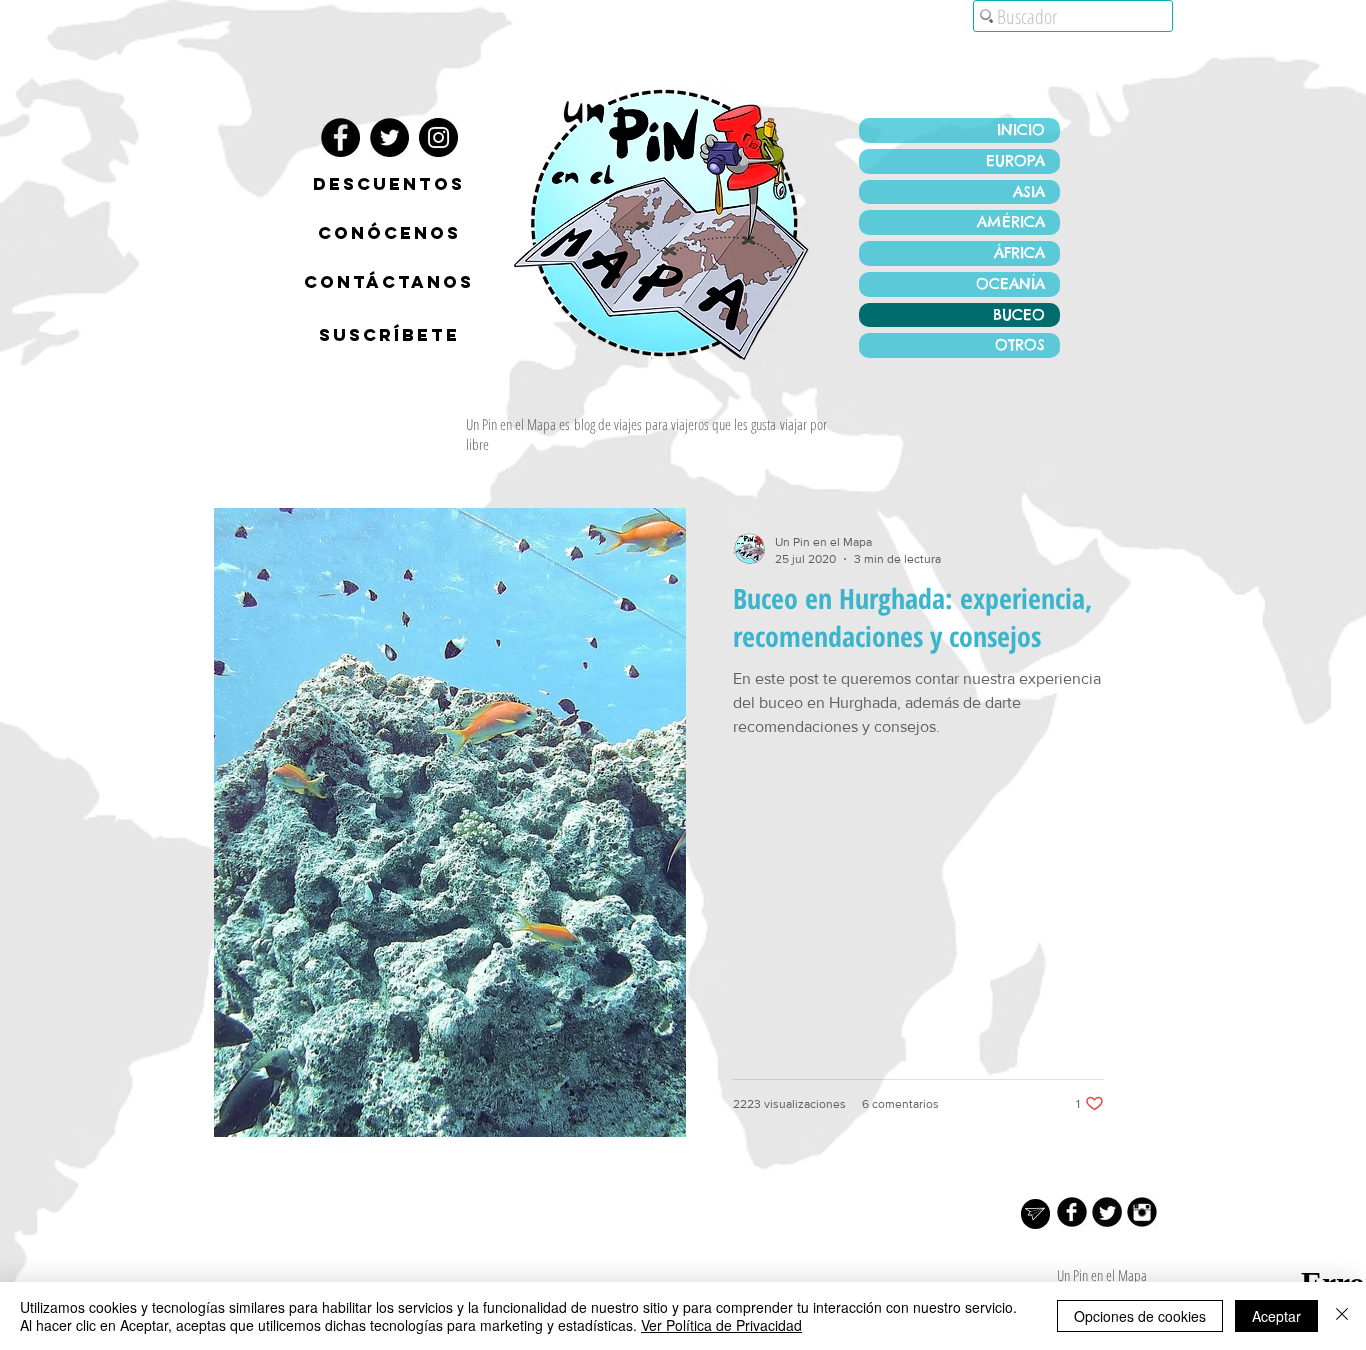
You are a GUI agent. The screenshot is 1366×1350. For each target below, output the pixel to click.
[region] (389, 237)
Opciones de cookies (1140, 1316)
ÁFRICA (1019, 252)
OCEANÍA (1010, 283)
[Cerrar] (1342, 1316)
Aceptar (1276, 1316)
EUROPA (1015, 160)
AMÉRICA (1011, 221)
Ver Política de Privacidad (721, 1325)
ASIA (1029, 191)
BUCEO (1019, 314)
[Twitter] (389, 137)
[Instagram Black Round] (1142, 1212)
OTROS (1020, 344)
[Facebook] (340, 137)
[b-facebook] (1072, 1212)
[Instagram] (438, 137)
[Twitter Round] (1107, 1212)
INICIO (1021, 129)
